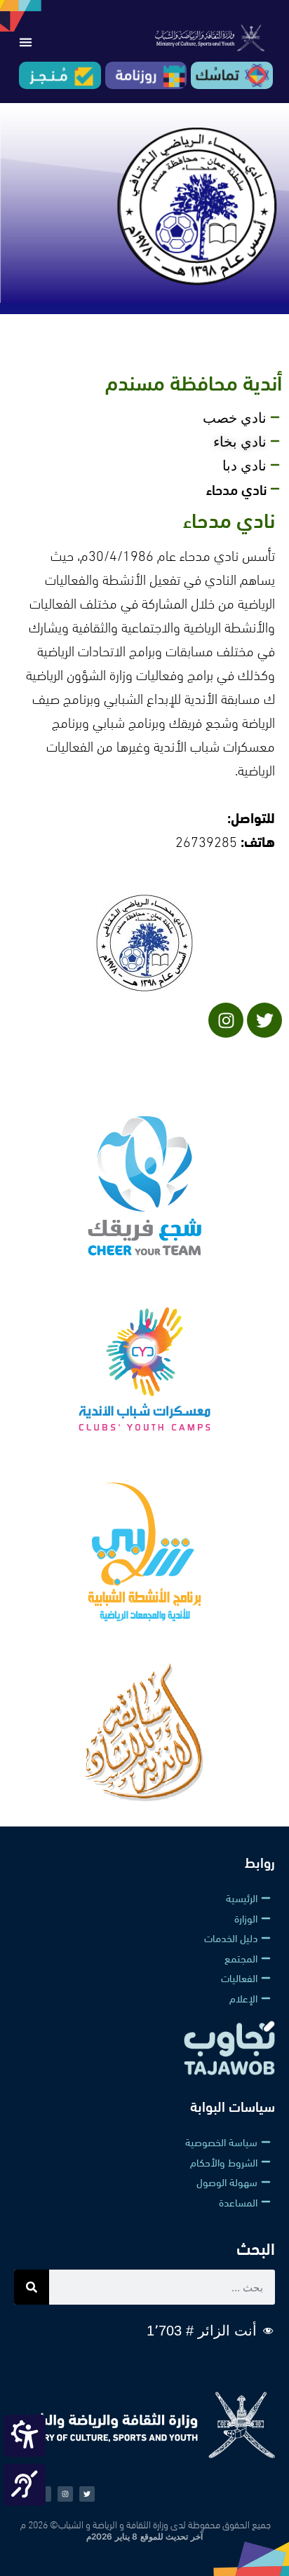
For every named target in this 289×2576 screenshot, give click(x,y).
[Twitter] (264, 1020)
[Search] (32, 2287)
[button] (25, 42)
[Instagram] (65, 2494)
